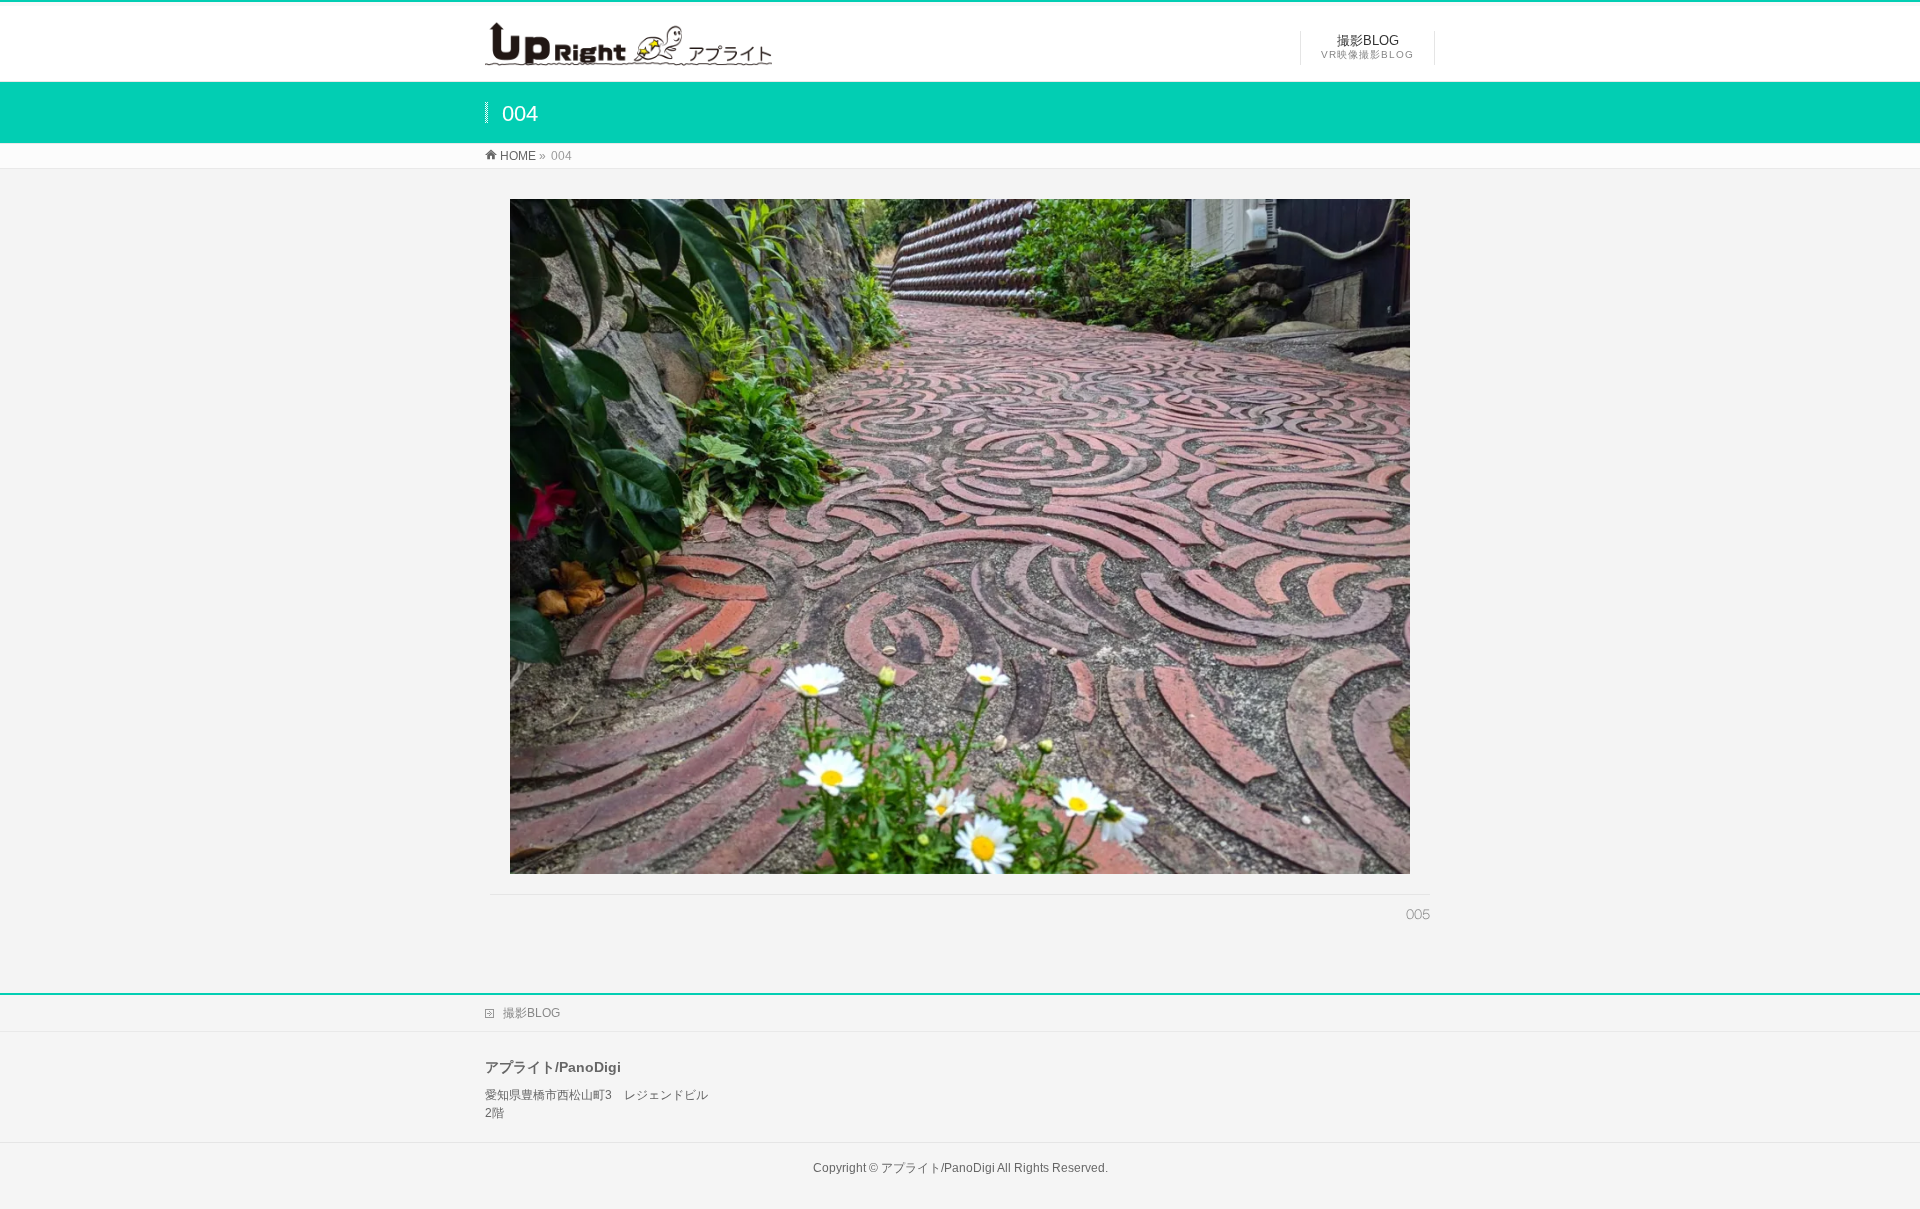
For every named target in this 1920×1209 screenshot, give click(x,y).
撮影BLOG (531, 1013)
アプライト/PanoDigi (938, 1168)
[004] (960, 536)
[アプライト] (628, 55)
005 (1418, 914)
